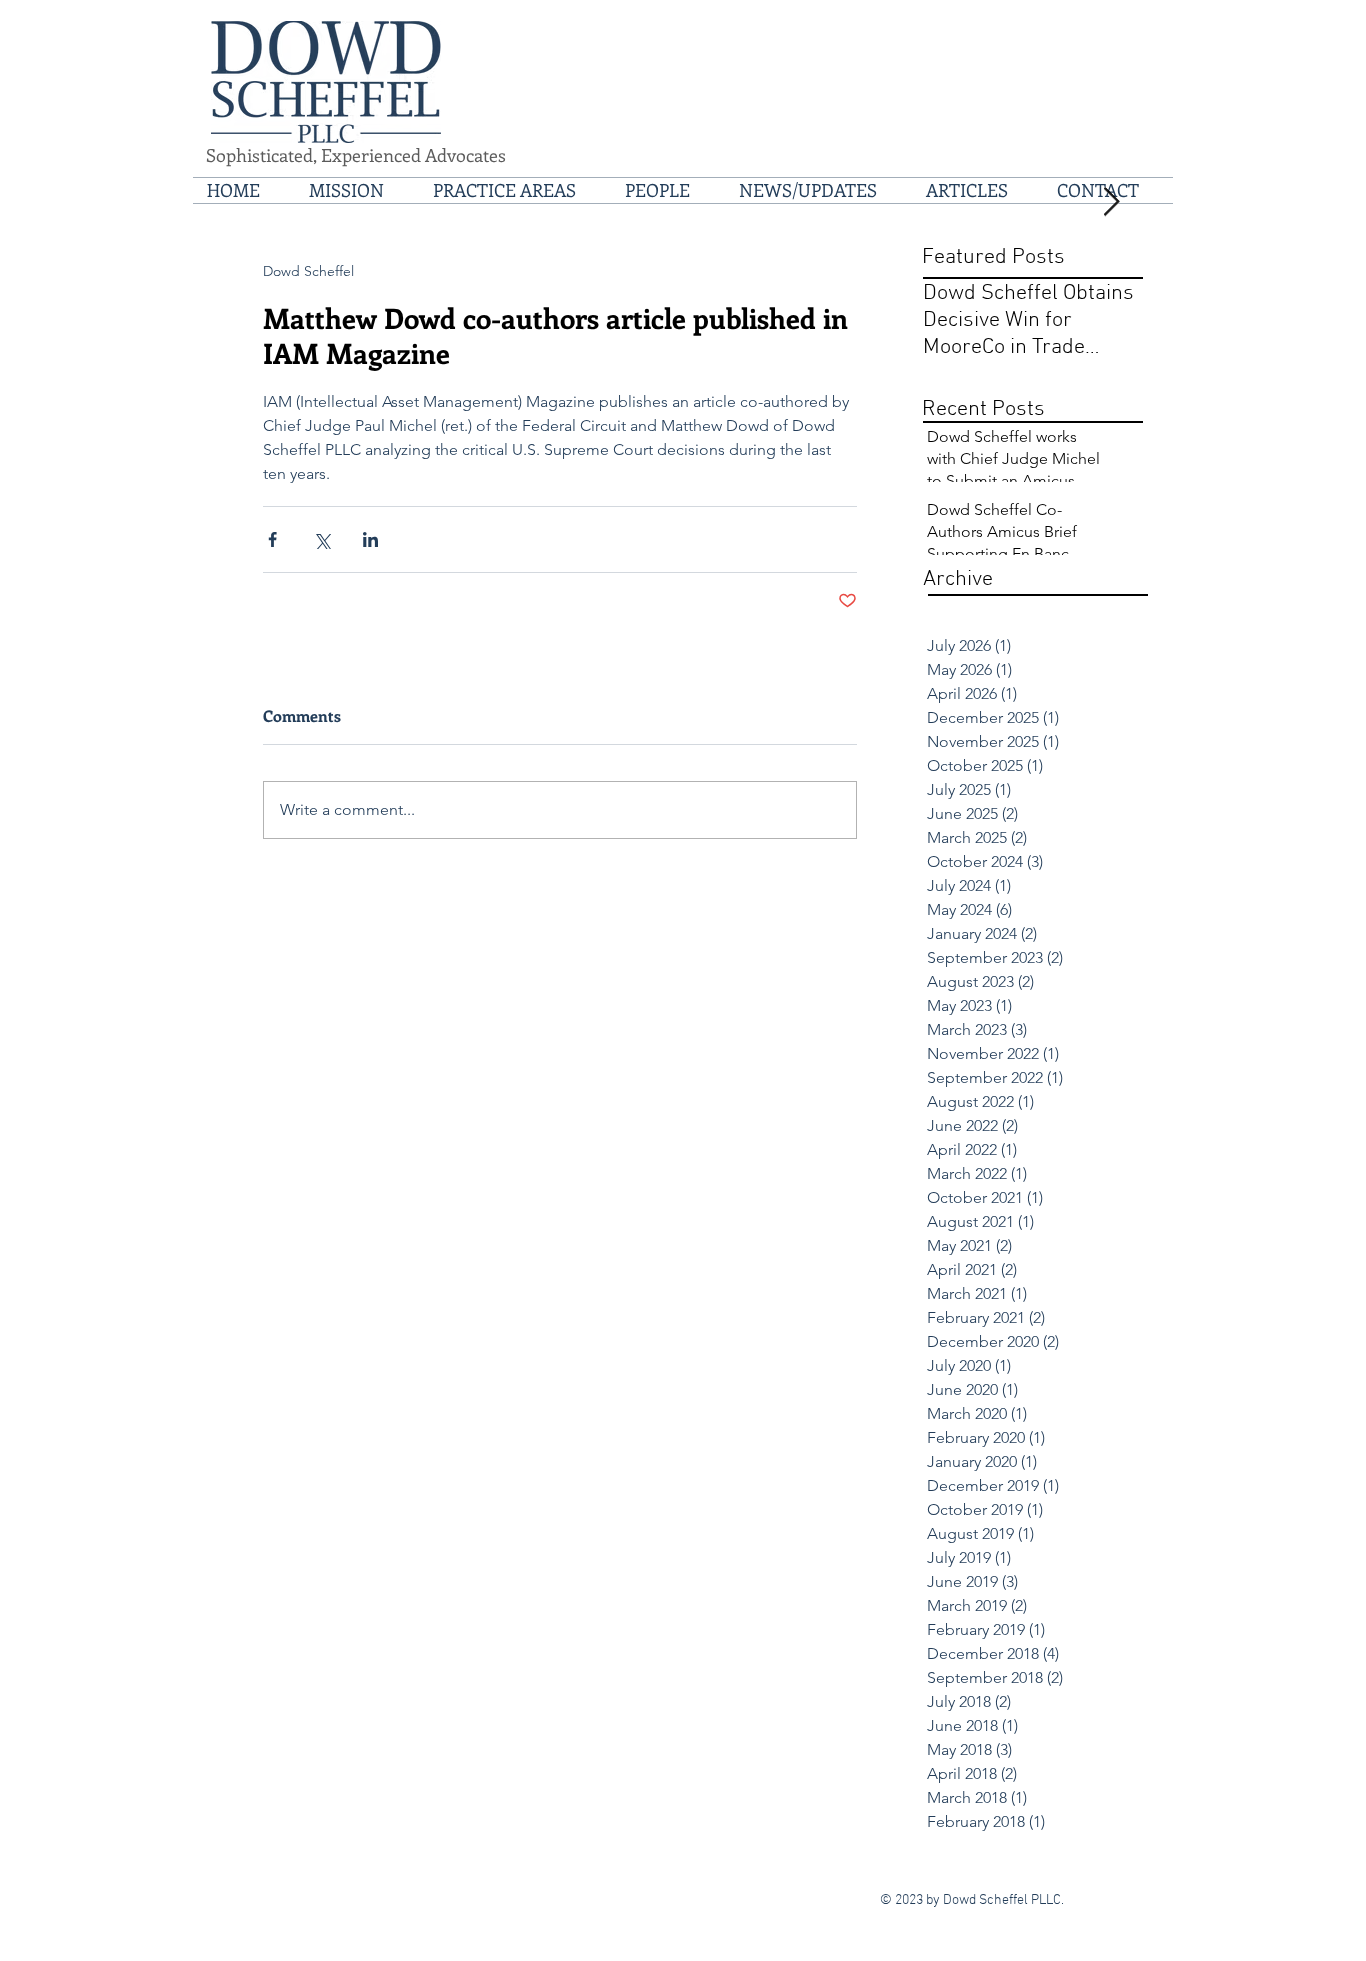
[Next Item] (1111, 202)
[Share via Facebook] (272, 539)
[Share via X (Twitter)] (321, 539)
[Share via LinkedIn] (370, 539)
